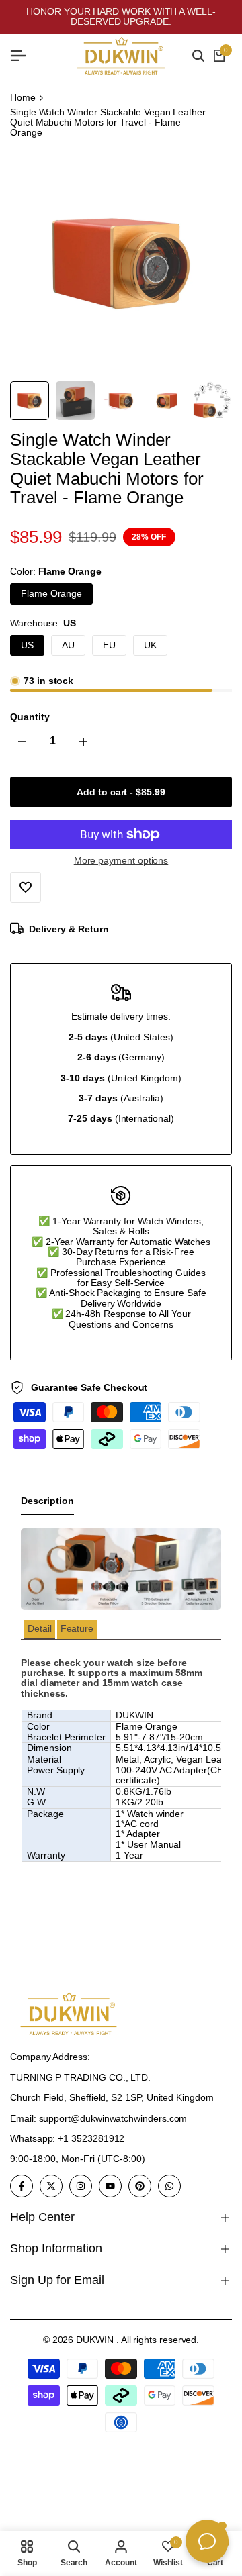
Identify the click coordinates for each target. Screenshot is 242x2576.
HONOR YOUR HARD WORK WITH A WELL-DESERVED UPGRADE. (121, 16)
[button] (40, 1629)
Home (23, 98)
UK (150, 645)
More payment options (121, 861)
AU (68, 645)
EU (109, 645)
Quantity (30, 717)
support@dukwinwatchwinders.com (113, 2118)
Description (47, 1501)
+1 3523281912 (91, 2138)
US (27, 645)
